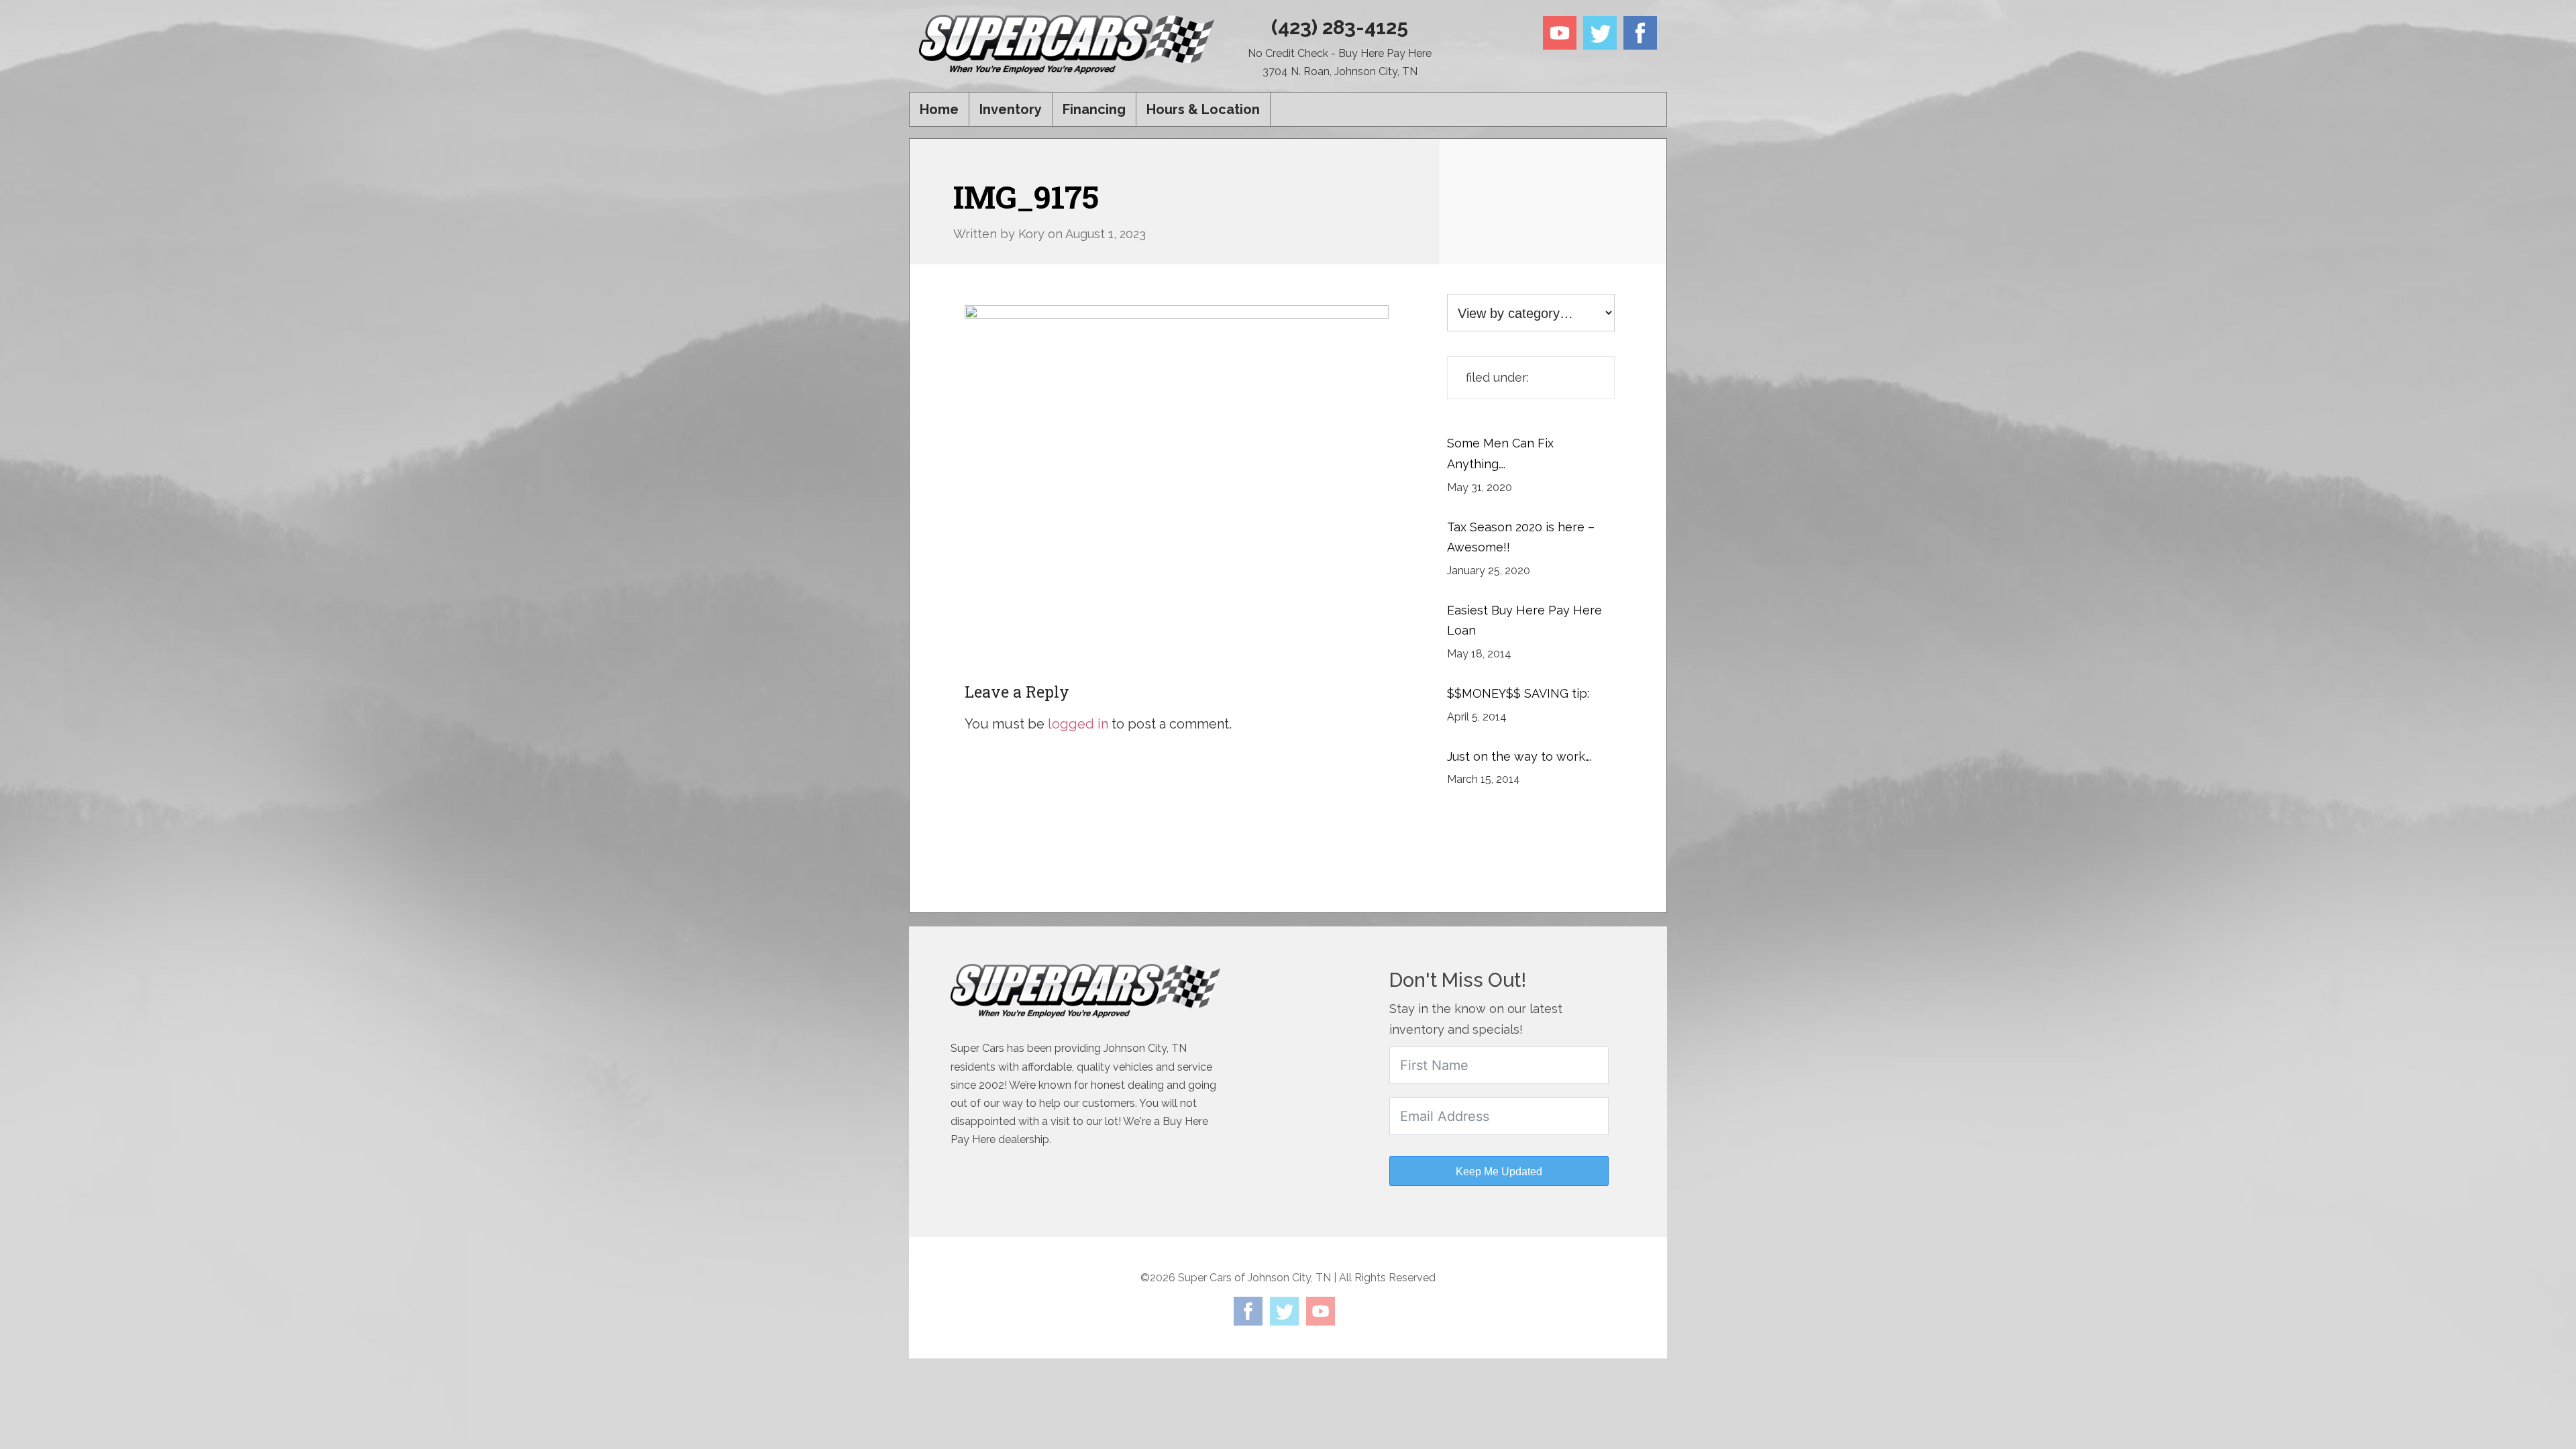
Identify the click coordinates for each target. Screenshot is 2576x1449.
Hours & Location (1203, 109)
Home (939, 109)
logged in (1078, 724)
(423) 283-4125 (1340, 27)
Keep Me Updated (1499, 1172)
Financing (1094, 109)
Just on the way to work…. (1519, 756)
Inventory (1011, 109)
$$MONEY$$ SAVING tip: (1518, 693)
